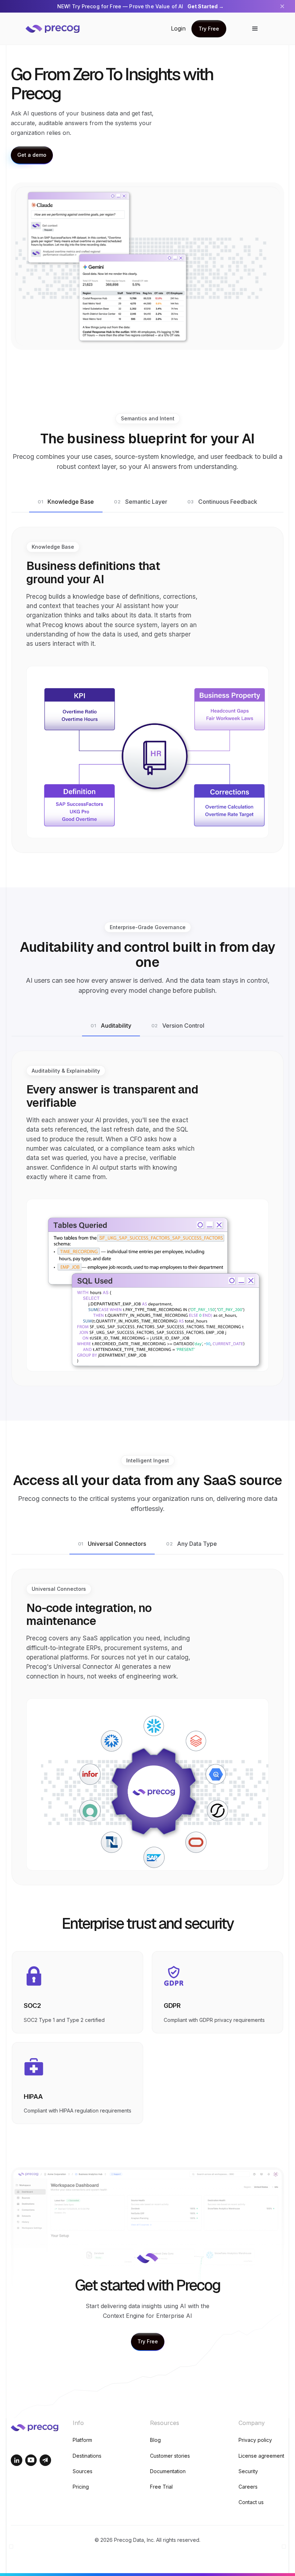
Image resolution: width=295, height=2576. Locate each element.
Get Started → (206, 6)
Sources (83, 2471)
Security (248, 2471)
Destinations (87, 2456)
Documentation (168, 2471)
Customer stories (170, 2456)
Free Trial (161, 2487)
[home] (58, 29)
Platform (82, 2440)
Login (178, 28)
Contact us (251, 2502)
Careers (248, 2487)
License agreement (261, 2456)
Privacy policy (255, 2440)
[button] (255, 29)
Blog (155, 2440)
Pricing (81, 2487)
